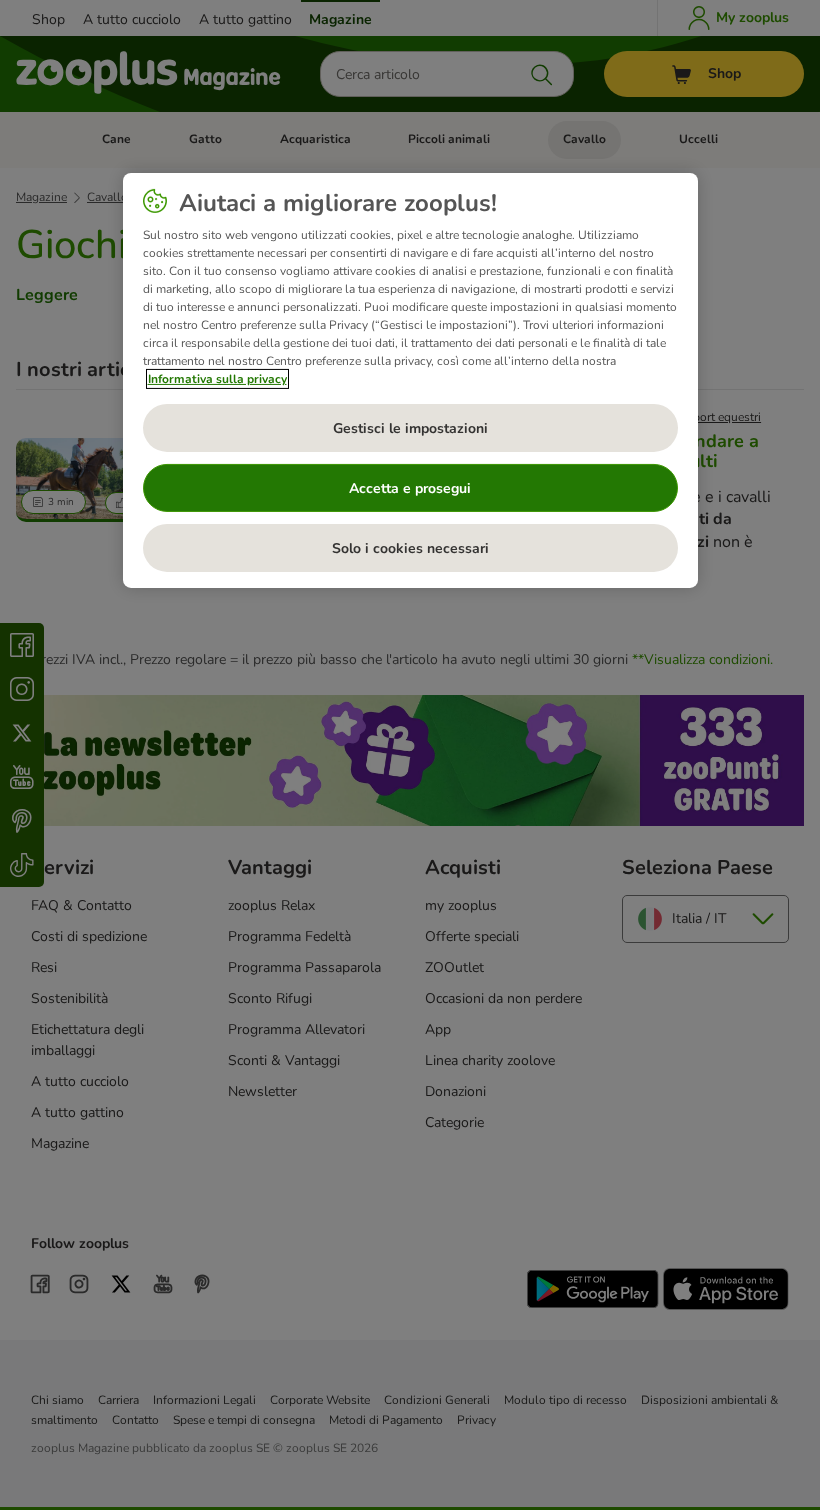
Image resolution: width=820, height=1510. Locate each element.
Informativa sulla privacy (217, 379)
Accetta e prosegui (410, 488)
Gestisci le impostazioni (410, 428)
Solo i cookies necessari (410, 548)
